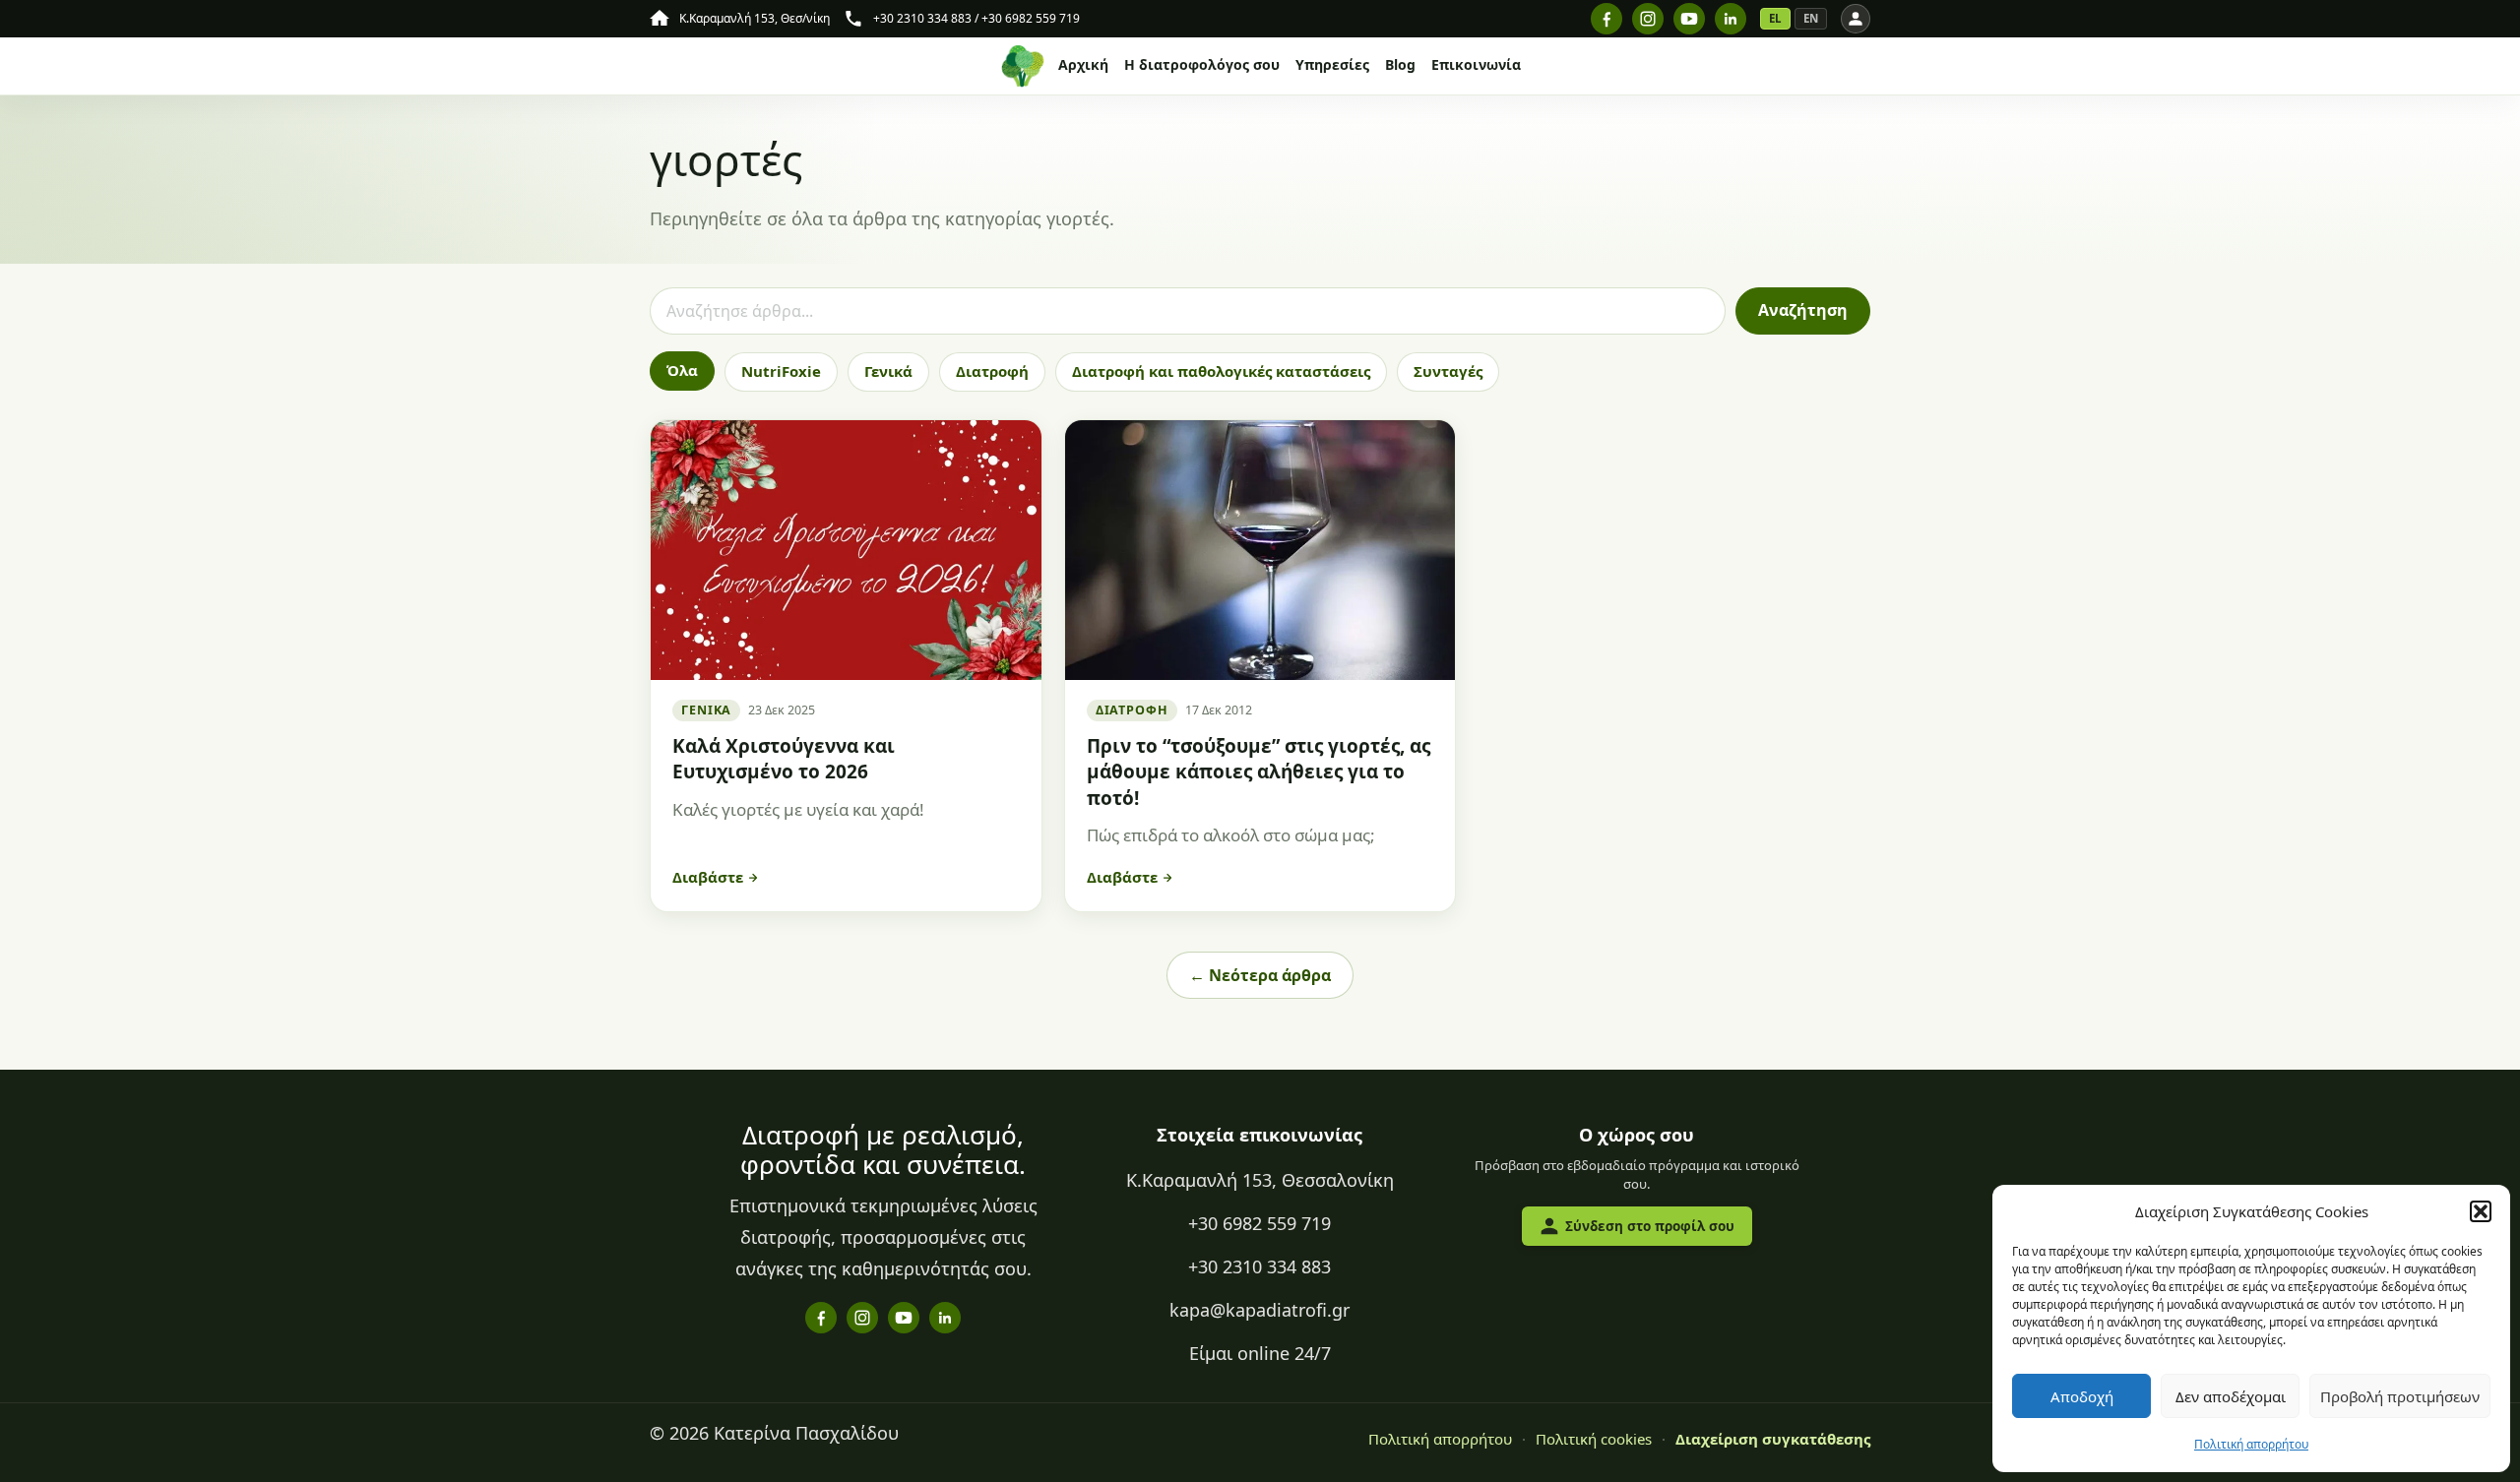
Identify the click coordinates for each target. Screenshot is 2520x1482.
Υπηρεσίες (1332, 66)
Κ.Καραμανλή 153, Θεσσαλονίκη (1260, 1180)
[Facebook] (1606, 19)
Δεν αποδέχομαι (2231, 1396)
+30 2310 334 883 (1260, 1266)
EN (1811, 18)
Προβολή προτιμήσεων (2400, 1396)
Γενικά (888, 371)
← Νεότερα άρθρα (1260, 975)
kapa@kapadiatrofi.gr (1260, 1310)
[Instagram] (1648, 19)
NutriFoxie (781, 371)
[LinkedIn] (1731, 19)
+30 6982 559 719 (1260, 1223)
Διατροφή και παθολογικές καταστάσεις (1221, 371)
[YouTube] (1689, 19)
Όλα (682, 370)
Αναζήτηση (1803, 310)
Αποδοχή (2082, 1396)
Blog (1400, 66)
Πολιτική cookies (1594, 1439)
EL (1775, 18)
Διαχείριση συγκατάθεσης (1773, 1439)
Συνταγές (1448, 371)
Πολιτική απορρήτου (2251, 1444)
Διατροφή (992, 371)
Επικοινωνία (1476, 66)
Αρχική (1083, 66)
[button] (2481, 1211)
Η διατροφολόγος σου (1202, 66)
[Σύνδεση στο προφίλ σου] (1856, 19)
